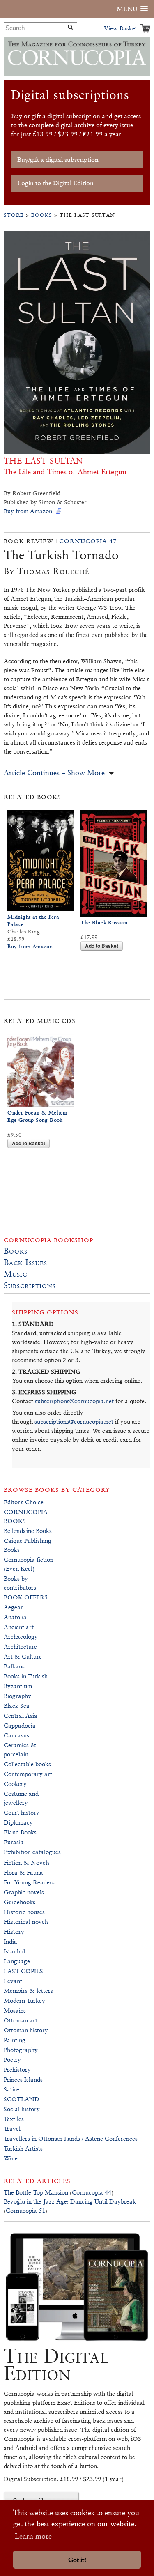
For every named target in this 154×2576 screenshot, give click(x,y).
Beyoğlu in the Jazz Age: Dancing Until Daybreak (70, 2201)
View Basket (121, 28)
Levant (13, 1981)
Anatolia (15, 1617)
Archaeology (21, 1637)
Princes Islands (23, 2079)
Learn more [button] (33, 2536)
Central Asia (21, 1715)
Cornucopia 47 (88, 541)
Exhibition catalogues (32, 1852)
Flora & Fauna (23, 1872)
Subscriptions (30, 1285)
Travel (12, 2129)
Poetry (12, 2060)
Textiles (14, 2119)
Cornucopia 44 (92, 2192)
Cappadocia (20, 1725)
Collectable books (27, 1764)
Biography (17, 1696)
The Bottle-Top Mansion (36, 2192)
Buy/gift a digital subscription (58, 160)
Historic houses (24, 1912)
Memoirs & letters (28, 1991)
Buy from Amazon (28, 511)
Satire (11, 2089)
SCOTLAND (22, 2099)
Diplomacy (18, 1822)
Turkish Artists (23, 2148)
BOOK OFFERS (26, 1597)
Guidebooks (20, 1902)
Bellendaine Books (28, 1531)
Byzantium (18, 1686)
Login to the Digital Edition (55, 183)
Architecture (20, 1646)
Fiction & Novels (27, 1862)
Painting (15, 2040)
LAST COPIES (23, 1971)
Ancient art (19, 1627)
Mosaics (15, 2010)
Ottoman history (26, 2030)
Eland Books (20, 1832)
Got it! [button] (77, 2560)
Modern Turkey (24, 2000)
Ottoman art (21, 2020)
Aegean (14, 1607)
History (14, 1931)
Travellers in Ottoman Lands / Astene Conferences (71, 2138)
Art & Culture (23, 1656)
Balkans (14, 1666)
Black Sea (17, 1706)
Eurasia (14, 1842)
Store (14, 215)
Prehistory (17, 2069)
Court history (22, 1812)
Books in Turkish (26, 1676)
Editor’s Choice (24, 1502)
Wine (11, 2158)
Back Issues (25, 1262)
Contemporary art (28, 1774)
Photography (21, 2050)
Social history (22, 2109)
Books (42, 215)
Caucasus (16, 1735)
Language (17, 1961)
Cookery (15, 1784)
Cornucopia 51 (25, 2210)
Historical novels (26, 1922)
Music (15, 1274)
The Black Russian (104, 923)
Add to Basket (102, 946)
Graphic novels (24, 1892)
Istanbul (14, 1951)
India (10, 1941)
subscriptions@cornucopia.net (74, 1401)
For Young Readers (29, 1882)
